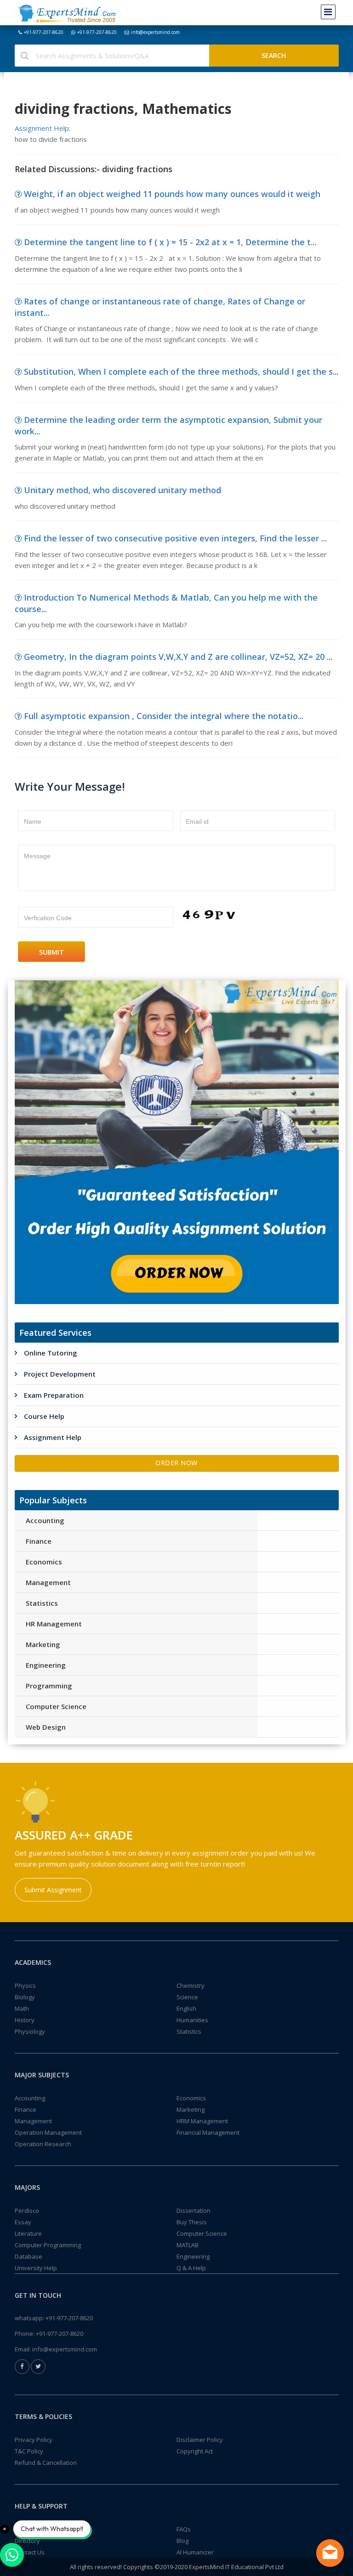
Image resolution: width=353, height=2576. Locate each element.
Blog (182, 2541)
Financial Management (208, 2132)
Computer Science (56, 1706)
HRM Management (202, 2121)
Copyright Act (195, 2451)
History (25, 2020)
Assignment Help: (43, 128)
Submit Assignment (53, 1890)
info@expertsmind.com (155, 32)
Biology (25, 1997)
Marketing (43, 1644)
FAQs (184, 2529)
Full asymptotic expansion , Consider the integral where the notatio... (164, 716)
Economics (44, 1562)
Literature (28, 2233)
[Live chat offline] (330, 2553)
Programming (49, 1686)
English (186, 2008)
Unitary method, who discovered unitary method (122, 490)
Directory (27, 2541)
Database (28, 2256)
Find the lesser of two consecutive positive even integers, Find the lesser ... (175, 538)
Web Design (46, 1727)
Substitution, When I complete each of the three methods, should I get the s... (181, 371)
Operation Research (43, 2144)
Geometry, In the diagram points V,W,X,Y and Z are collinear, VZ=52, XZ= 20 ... (178, 657)
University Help (36, 2268)
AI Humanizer (195, 2552)
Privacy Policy (34, 2440)
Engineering (46, 1665)
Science (187, 1997)
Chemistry (191, 1985)
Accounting (45, 1520)
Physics (25, 1985)
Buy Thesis (192, 2222)
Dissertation (194, 2210)
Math (22, 2008)
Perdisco (27, 2210)
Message (37, 856)
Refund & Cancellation (46, 2463)
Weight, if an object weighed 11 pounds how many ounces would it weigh (172, 194)
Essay (23, 2222)
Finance (39, 1541)
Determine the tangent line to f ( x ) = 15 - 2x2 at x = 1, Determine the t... (170, 242)
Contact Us (30, 2552)
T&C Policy (29, 2451)
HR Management (54, 1624)
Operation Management (48, 2132)
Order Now (176, 1463)
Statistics (42, 1603)
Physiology (30, 2031)
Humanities (192, 2020)
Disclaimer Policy (200, 2440)
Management (48, 1582)
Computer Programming (48, 2245)
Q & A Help (191, 2268)
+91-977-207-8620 (44, 32)
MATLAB (188, 2245)
